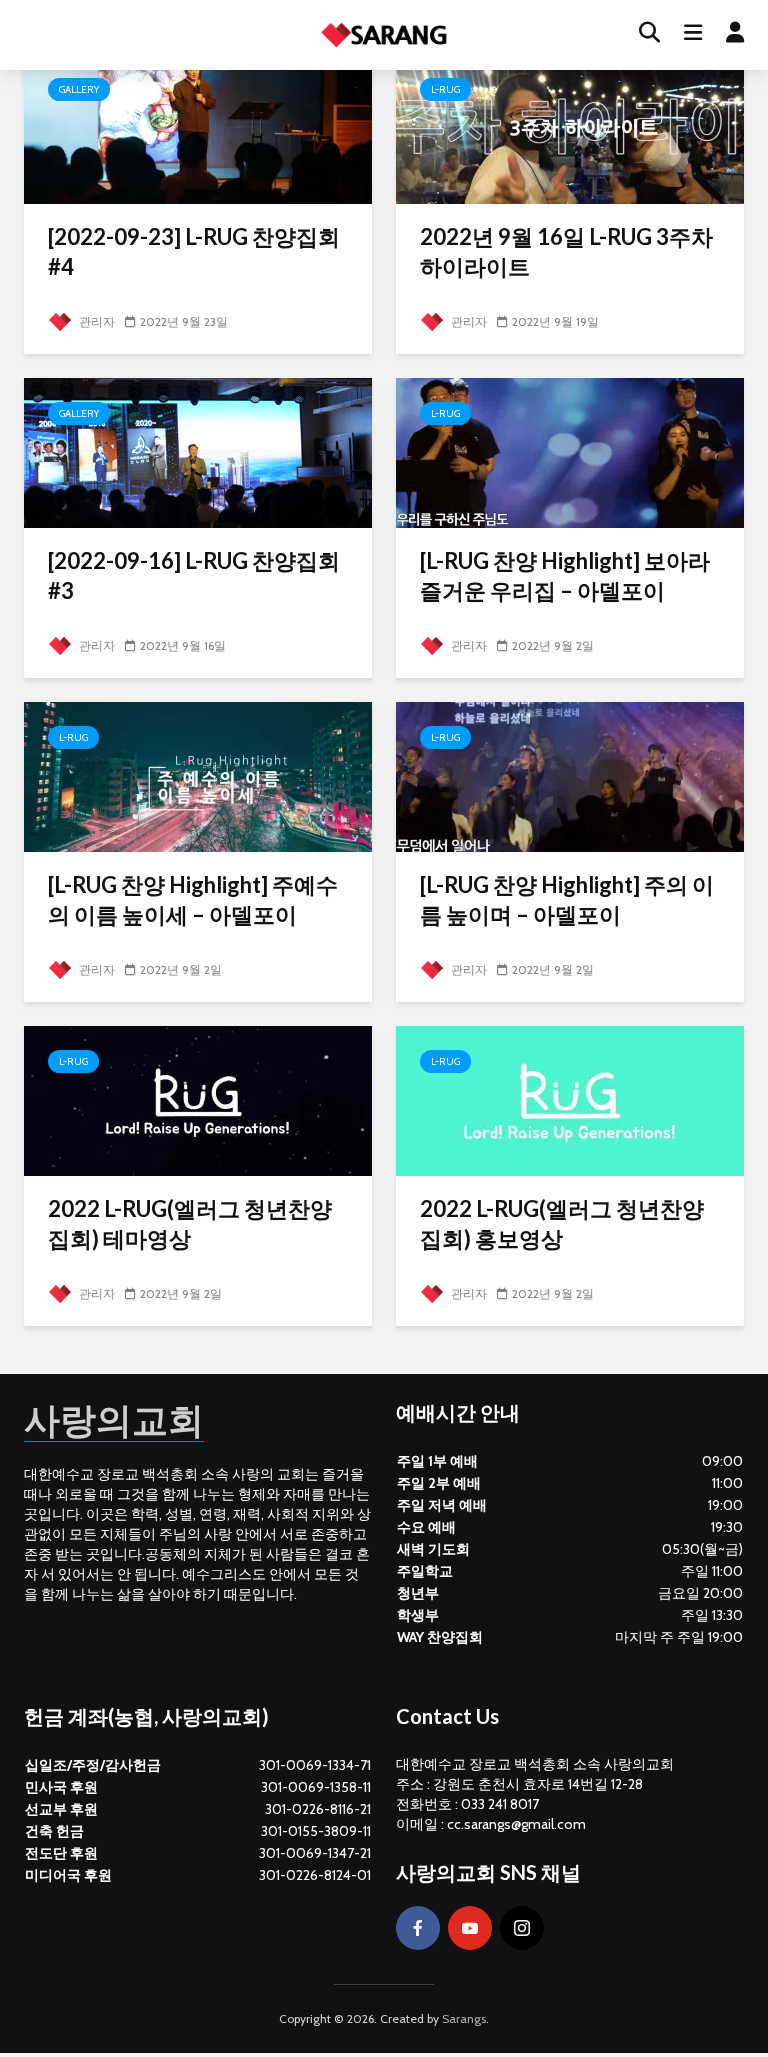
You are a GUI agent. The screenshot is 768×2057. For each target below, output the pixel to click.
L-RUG (445, 89)
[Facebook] (418, 1928)
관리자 (95, 321)
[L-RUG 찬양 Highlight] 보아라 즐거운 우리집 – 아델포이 (565, 575)
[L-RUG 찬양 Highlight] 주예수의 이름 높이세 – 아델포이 (193, 899)
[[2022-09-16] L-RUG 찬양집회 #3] (198, 451)
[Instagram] (522, 1928)
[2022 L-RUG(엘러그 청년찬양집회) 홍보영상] (570, 1099)
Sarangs (464, 2018)
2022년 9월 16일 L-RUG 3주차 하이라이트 (566, 251)
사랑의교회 (114, 1419)
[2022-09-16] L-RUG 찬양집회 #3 (194, 575)
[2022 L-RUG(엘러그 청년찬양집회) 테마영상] (198, 1099)
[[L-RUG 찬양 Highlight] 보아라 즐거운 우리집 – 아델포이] (570, 451)
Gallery (79, 89)
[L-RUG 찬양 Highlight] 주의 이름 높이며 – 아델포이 (567, 899)
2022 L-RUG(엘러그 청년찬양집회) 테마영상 (190, 1223)
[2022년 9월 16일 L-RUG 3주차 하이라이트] (570, 127)
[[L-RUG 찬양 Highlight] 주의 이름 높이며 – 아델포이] (570, 775)
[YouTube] (470, 1928)
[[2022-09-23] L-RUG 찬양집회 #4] (198, 127)
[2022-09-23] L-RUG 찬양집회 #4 (194, 251)
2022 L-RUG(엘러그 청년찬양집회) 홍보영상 (562, 1223)
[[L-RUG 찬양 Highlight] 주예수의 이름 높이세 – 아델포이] (198, 775)
